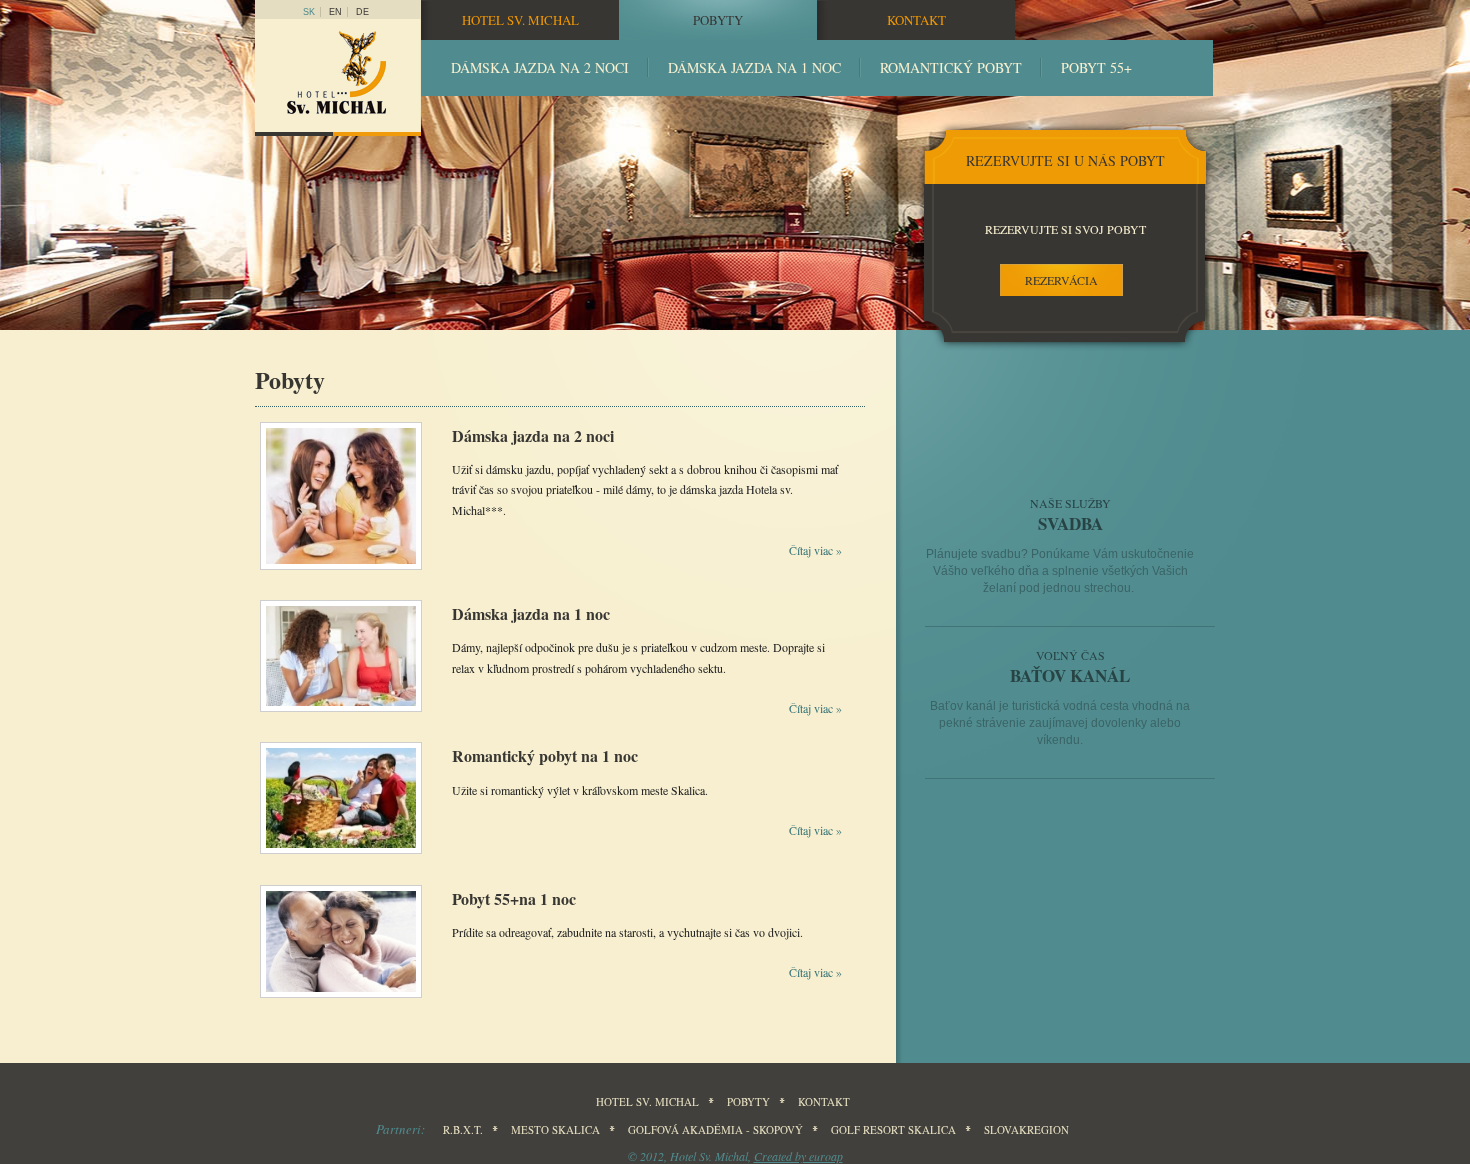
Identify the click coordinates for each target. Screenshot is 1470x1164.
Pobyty (718, 20)
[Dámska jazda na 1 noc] (341, 712)
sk (309, 12)
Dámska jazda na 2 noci (540, 67)
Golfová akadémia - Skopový (715, 1129)
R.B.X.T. (463, 1129)
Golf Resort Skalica (893, 1129)
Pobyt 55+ (1096, 67)
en (335, 12)
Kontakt (916, 20)
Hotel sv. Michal (520, 20)
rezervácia (1061, 280)
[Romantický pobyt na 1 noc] (341, 854)
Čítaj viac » (815, 550)
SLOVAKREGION (1026, 1129)
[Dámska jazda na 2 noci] (341, 570)
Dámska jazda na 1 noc (754, 67)
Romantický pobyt (951, 67)
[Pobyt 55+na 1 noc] (341, 998)
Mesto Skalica (555, 1129)
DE (362, 12)
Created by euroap (798, 1156)
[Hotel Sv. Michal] (338, 77)
